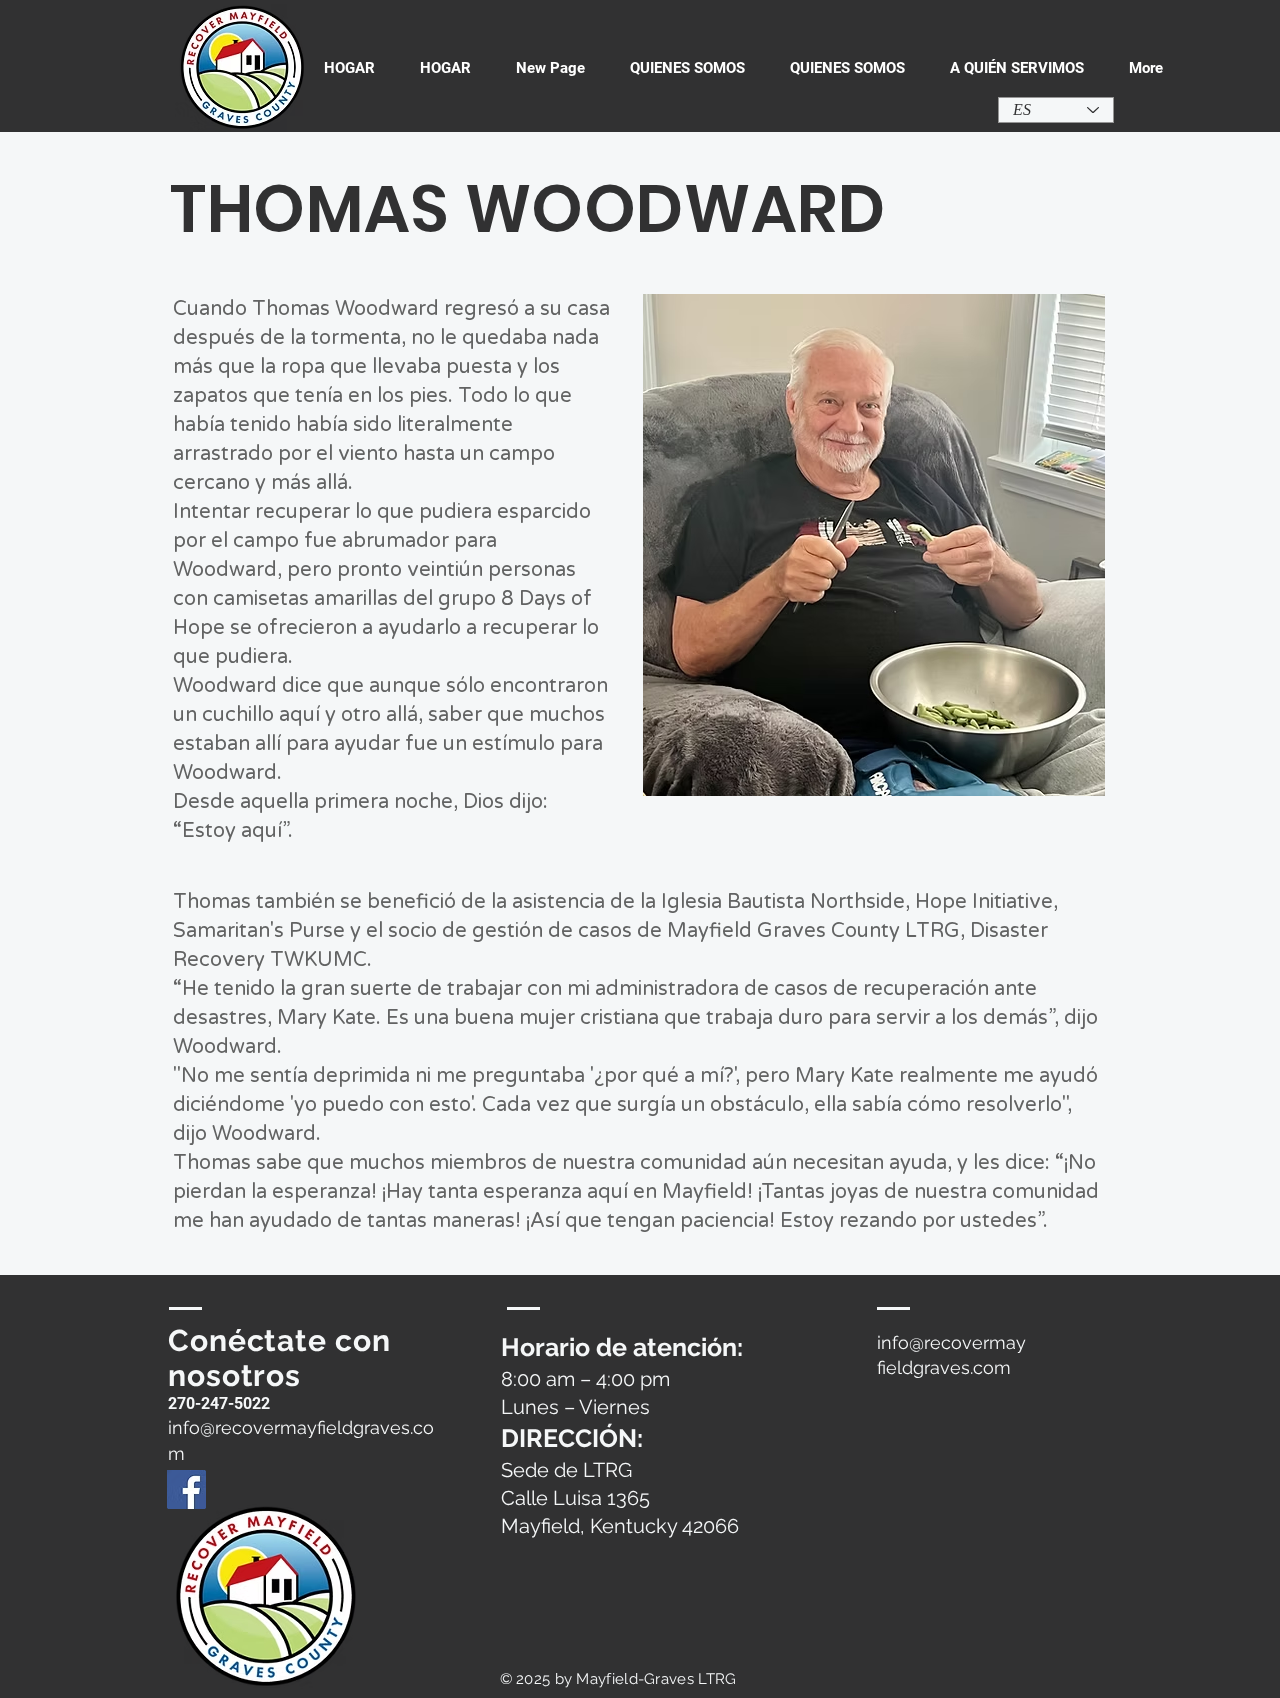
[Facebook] (186, 1489)
